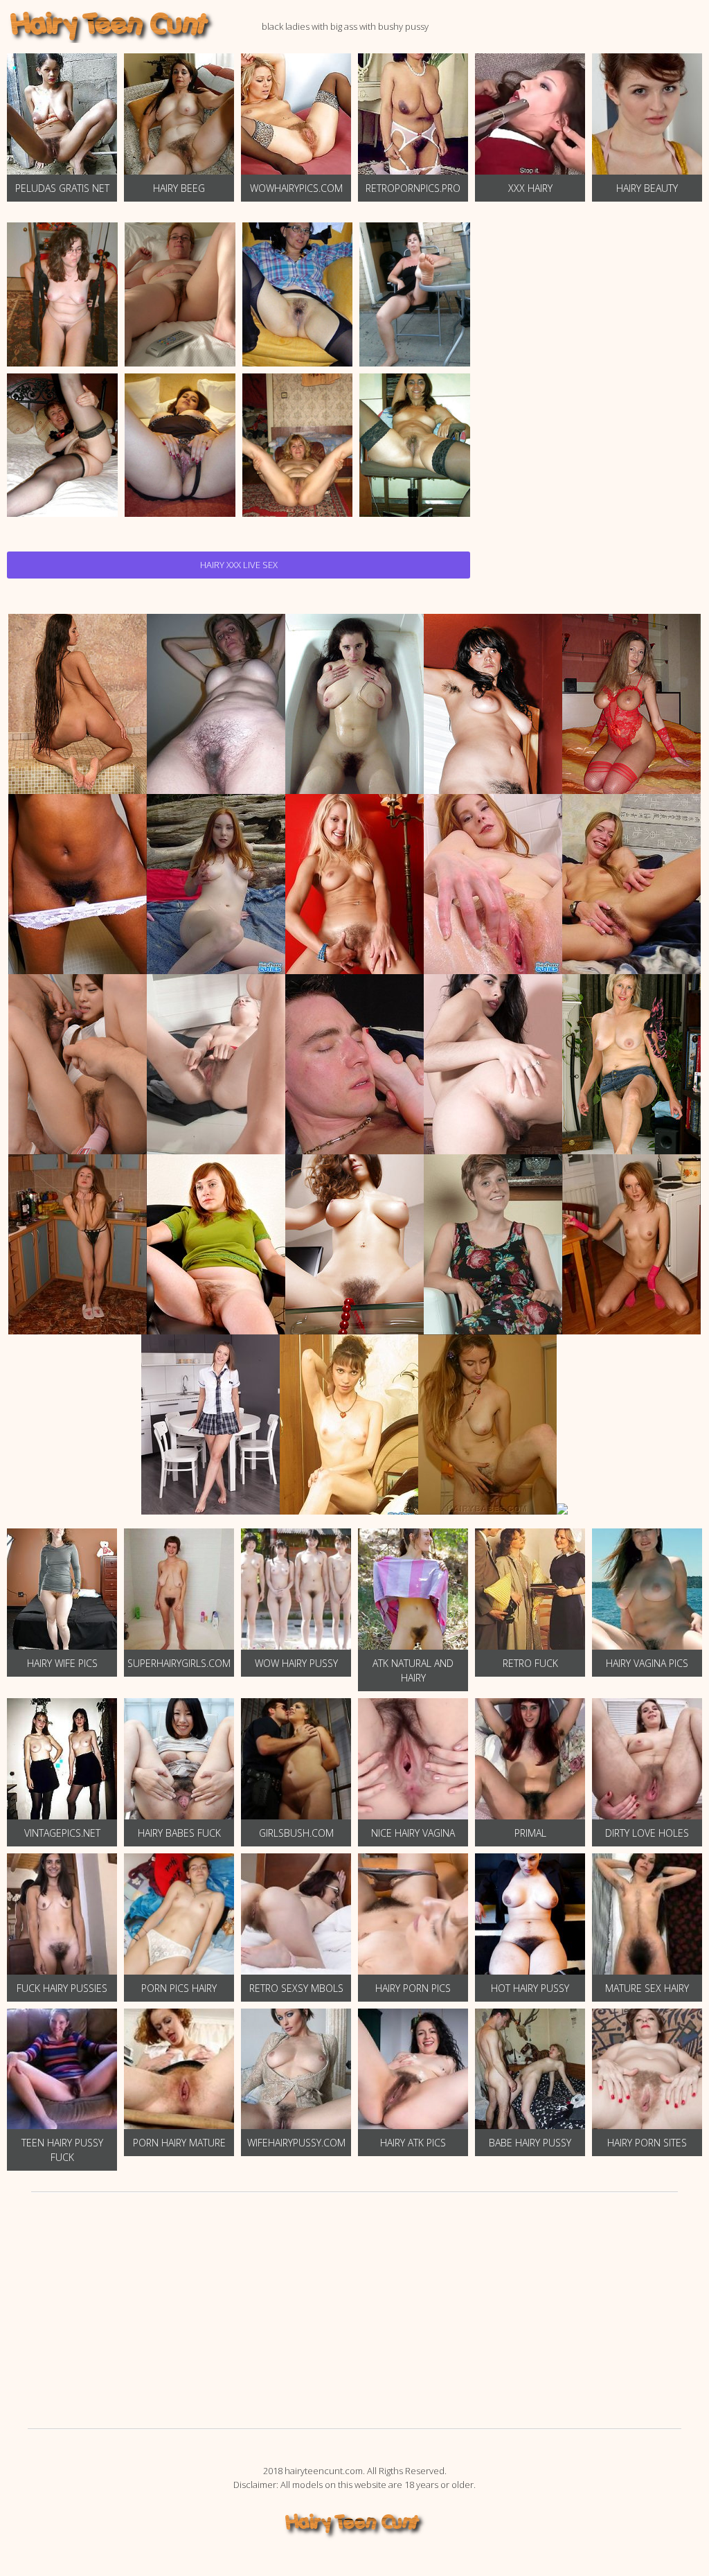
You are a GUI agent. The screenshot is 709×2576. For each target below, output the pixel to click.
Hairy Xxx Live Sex (239, 565)
